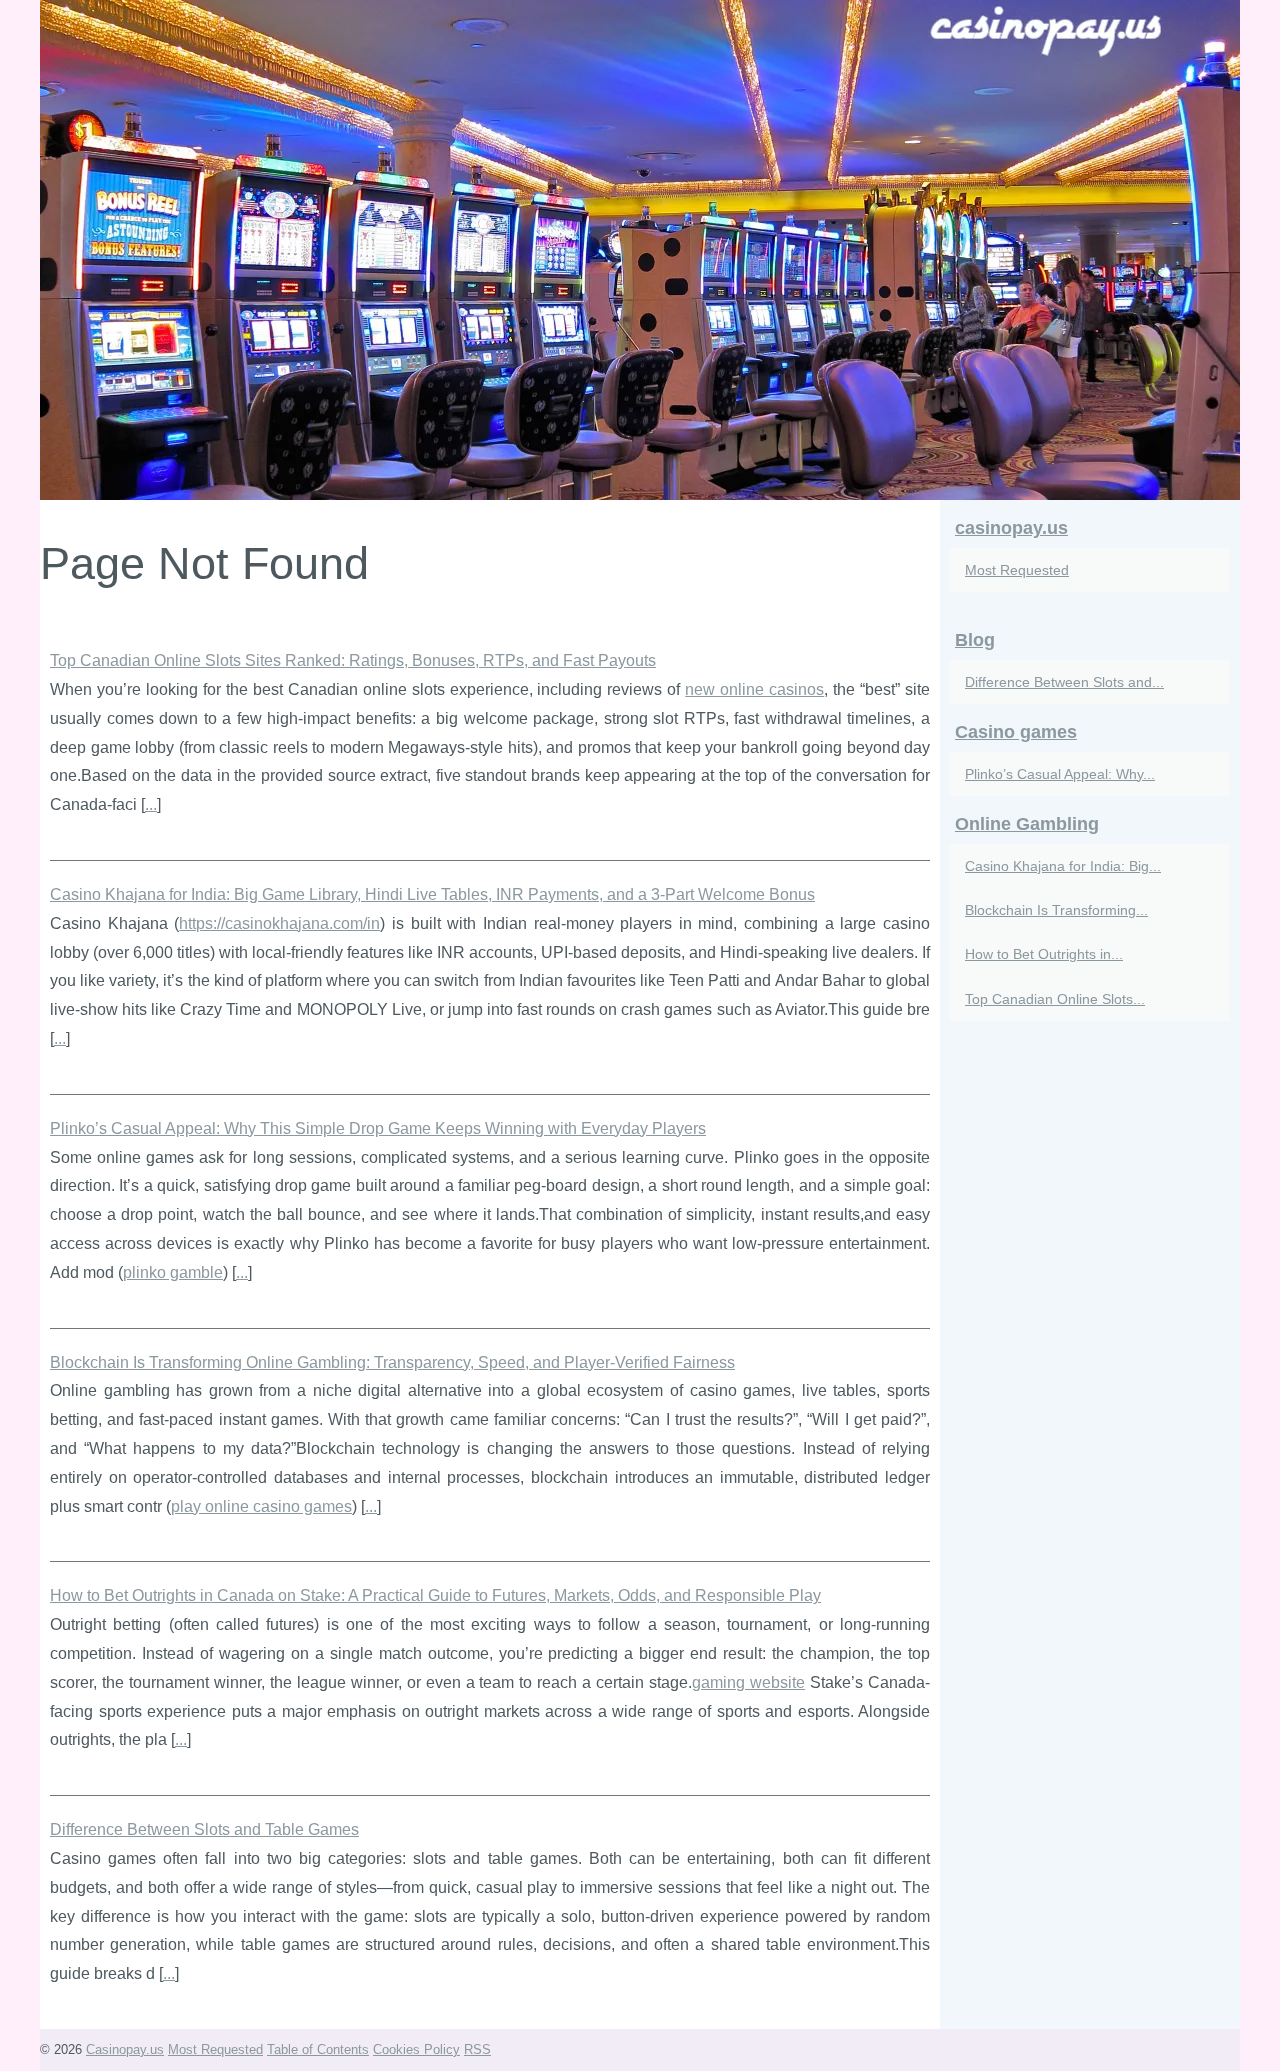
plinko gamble (173, 1272)
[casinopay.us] (640, 250)
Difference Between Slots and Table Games (204, 1829)
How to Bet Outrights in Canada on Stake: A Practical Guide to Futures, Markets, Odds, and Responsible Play (435, 1595)
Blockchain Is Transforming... (1056, 910)
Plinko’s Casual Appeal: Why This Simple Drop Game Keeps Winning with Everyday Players (378, 1128)
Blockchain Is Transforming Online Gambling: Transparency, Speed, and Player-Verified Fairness (392, 1362)
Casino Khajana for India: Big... (1063, 866)
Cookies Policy (416, 2049)
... (151, 804)
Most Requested (1017, 570)
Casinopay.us (125, 2049)
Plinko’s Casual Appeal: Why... (1060, 774)
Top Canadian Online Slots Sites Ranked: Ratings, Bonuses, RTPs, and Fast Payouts (353, 660)
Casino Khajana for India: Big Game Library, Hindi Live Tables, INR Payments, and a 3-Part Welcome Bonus (432, 894)
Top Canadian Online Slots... (1055, 999)
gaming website (748, 1682)
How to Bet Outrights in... (1044, 954)
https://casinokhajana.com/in (279, 923)
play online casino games (261, 1506)
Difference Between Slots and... (1064, 682)
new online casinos (754, 689)
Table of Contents (318, 2049)
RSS (477, 2049)
